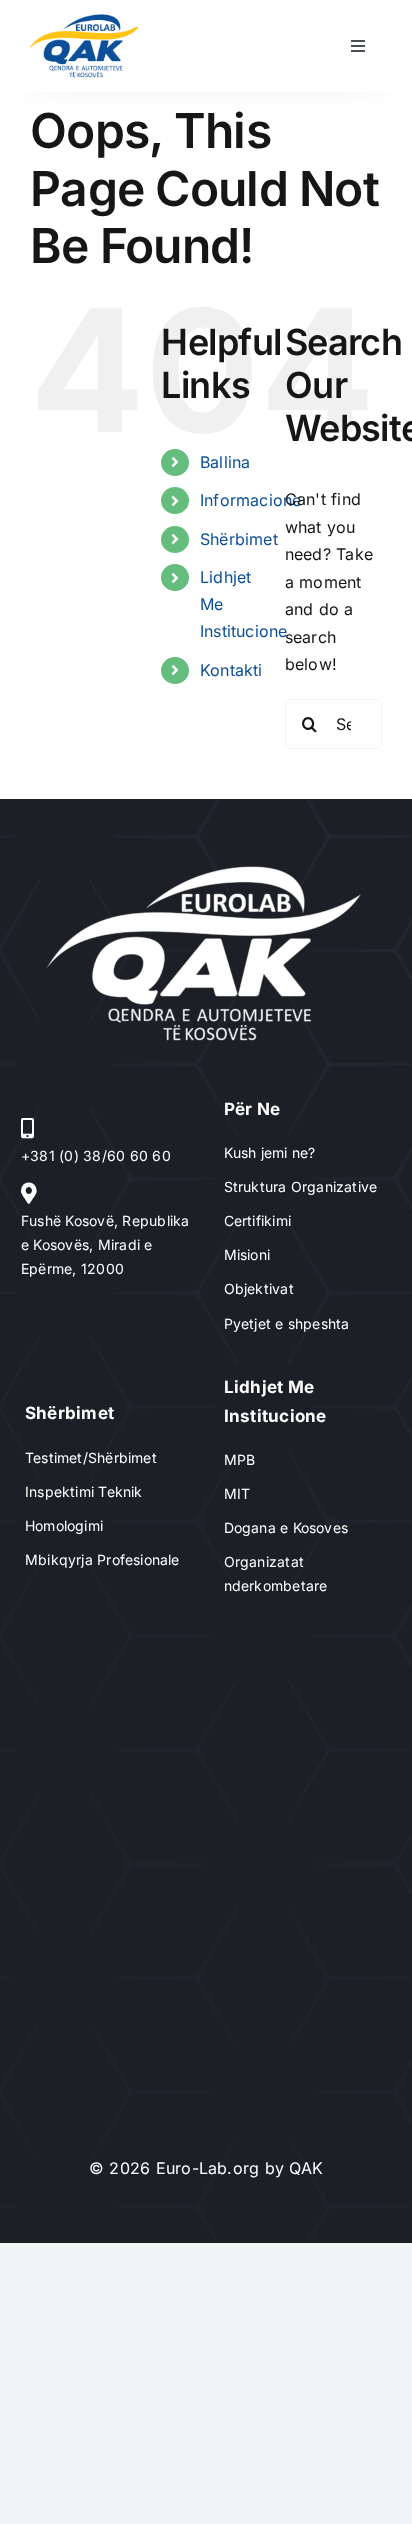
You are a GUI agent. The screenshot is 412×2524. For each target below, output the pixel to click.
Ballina (225, 462)
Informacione (251, 500)
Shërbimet (239, 539)
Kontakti (231, 670)
